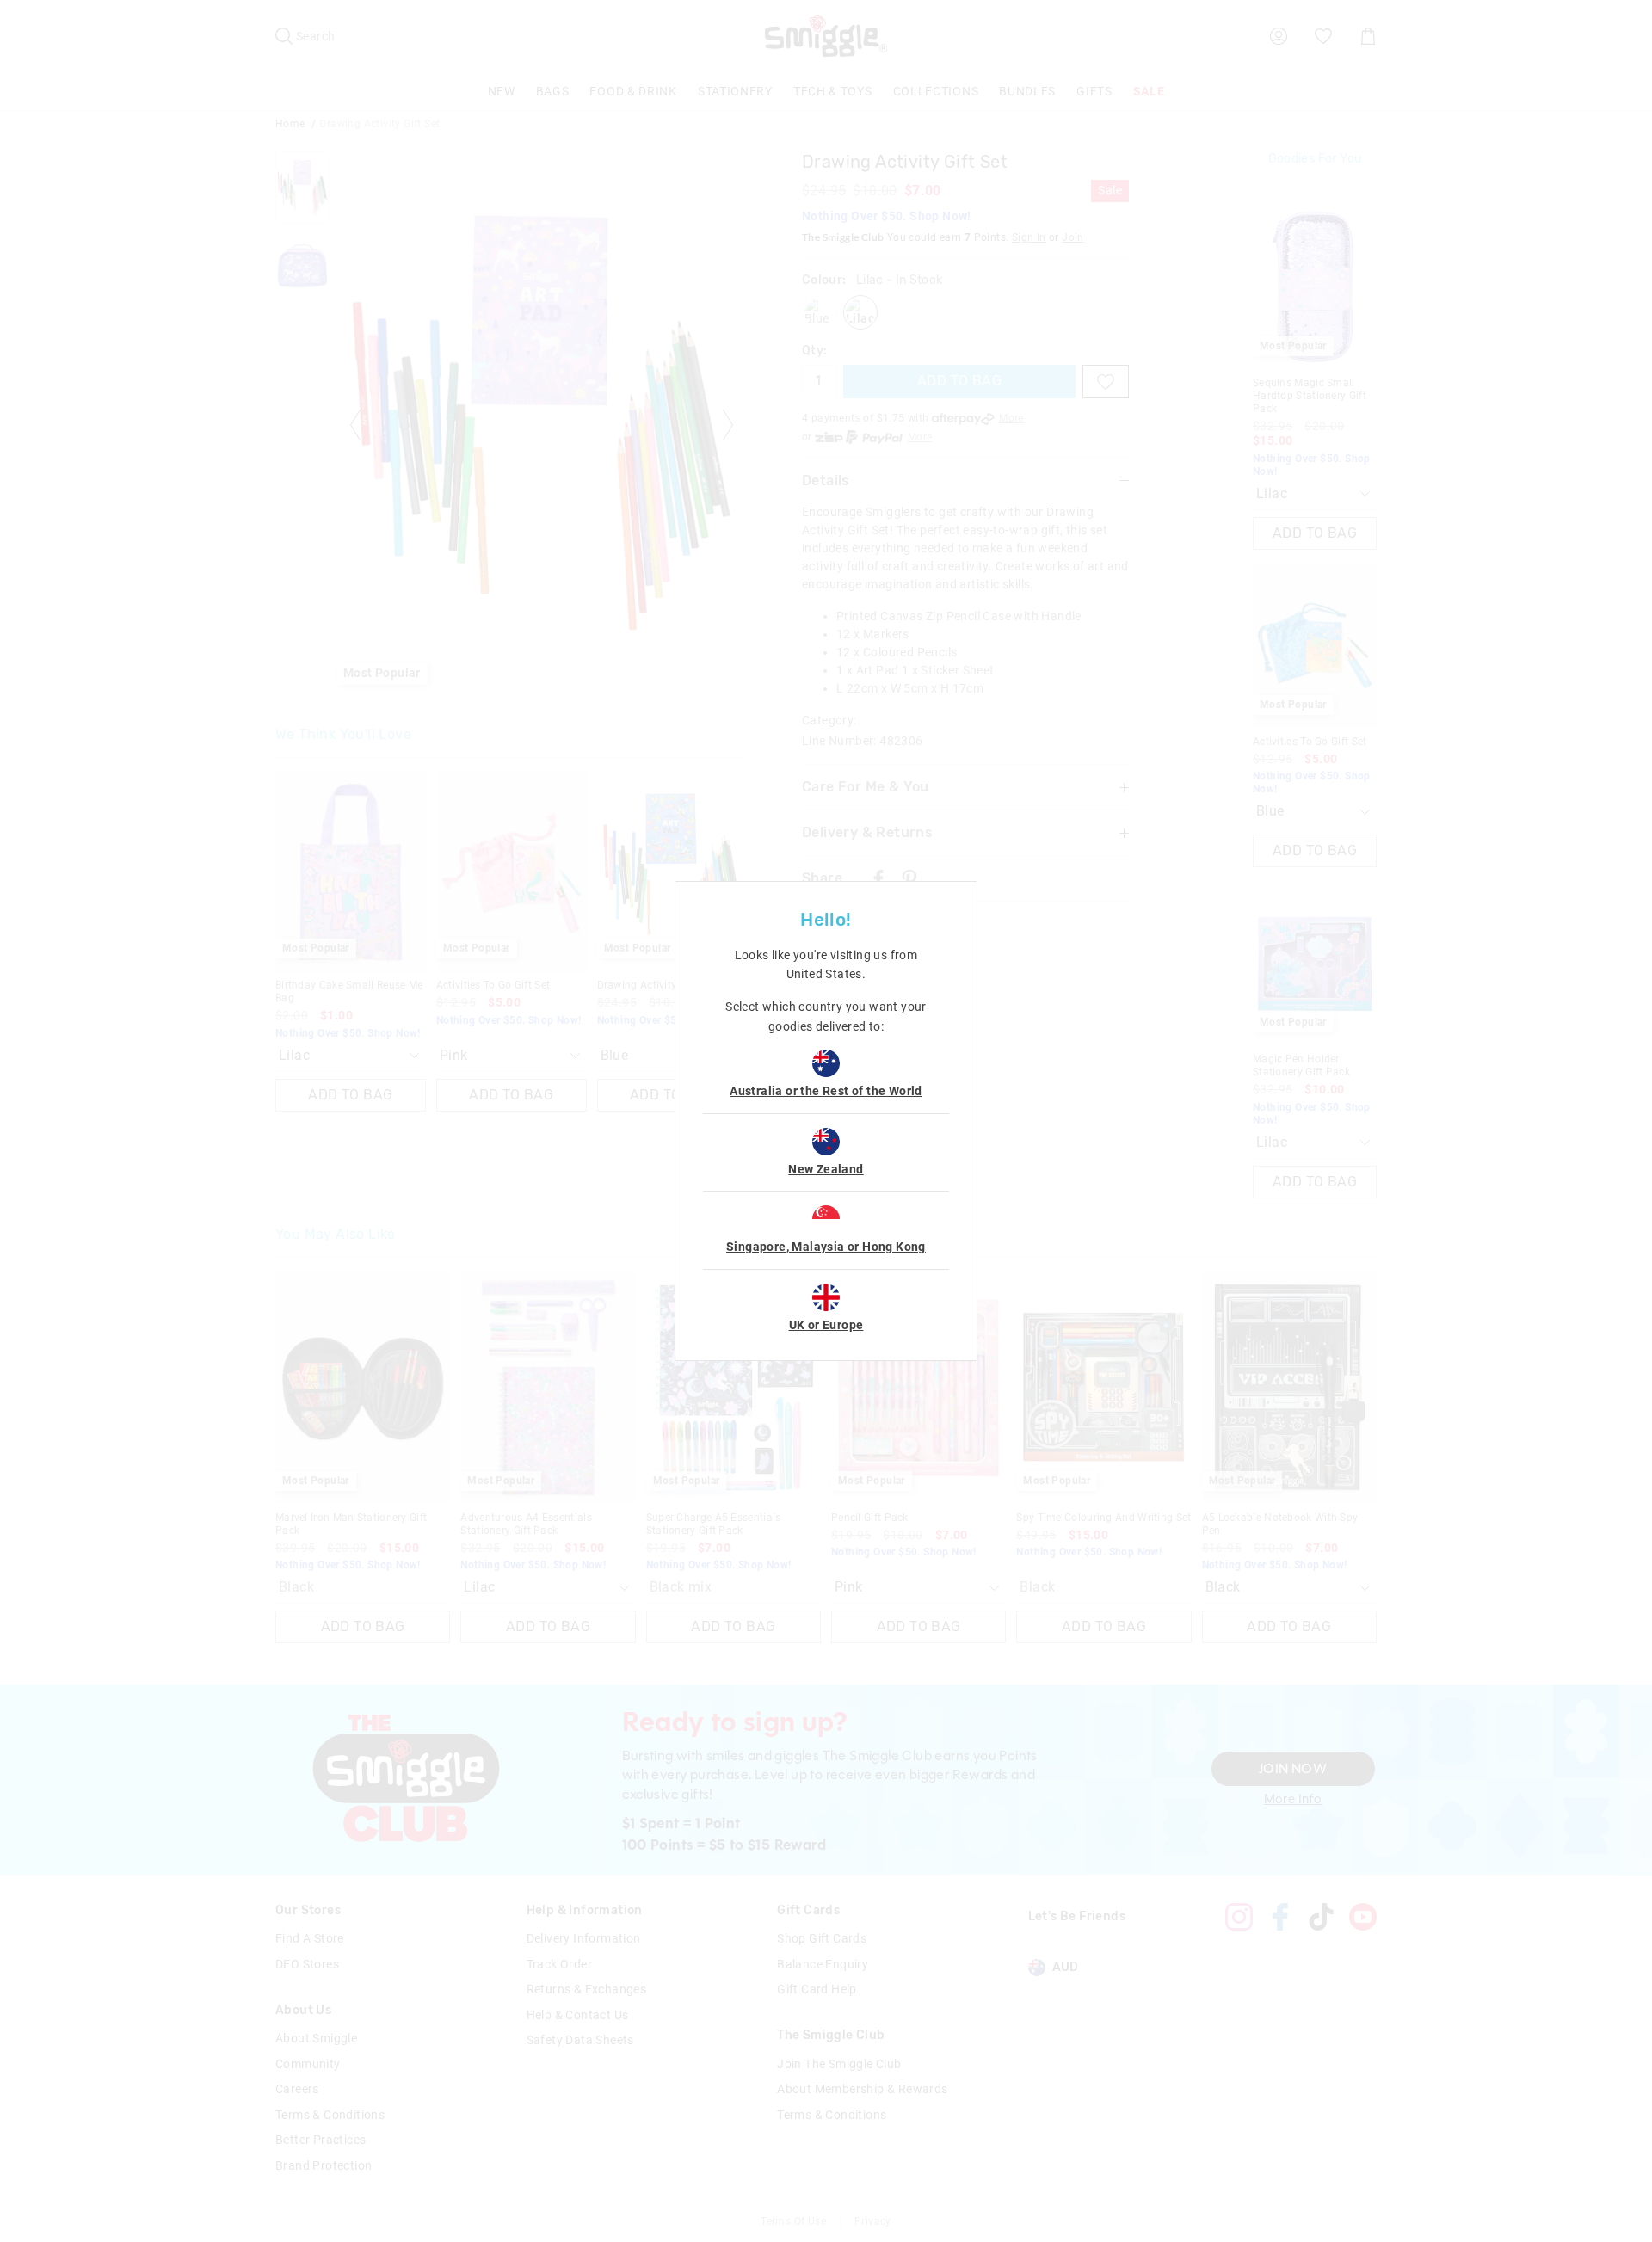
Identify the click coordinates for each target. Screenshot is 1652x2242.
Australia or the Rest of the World (826, 1091)
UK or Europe (826, 1325)
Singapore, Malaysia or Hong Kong (826, 1247)
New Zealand (826, 1169)
